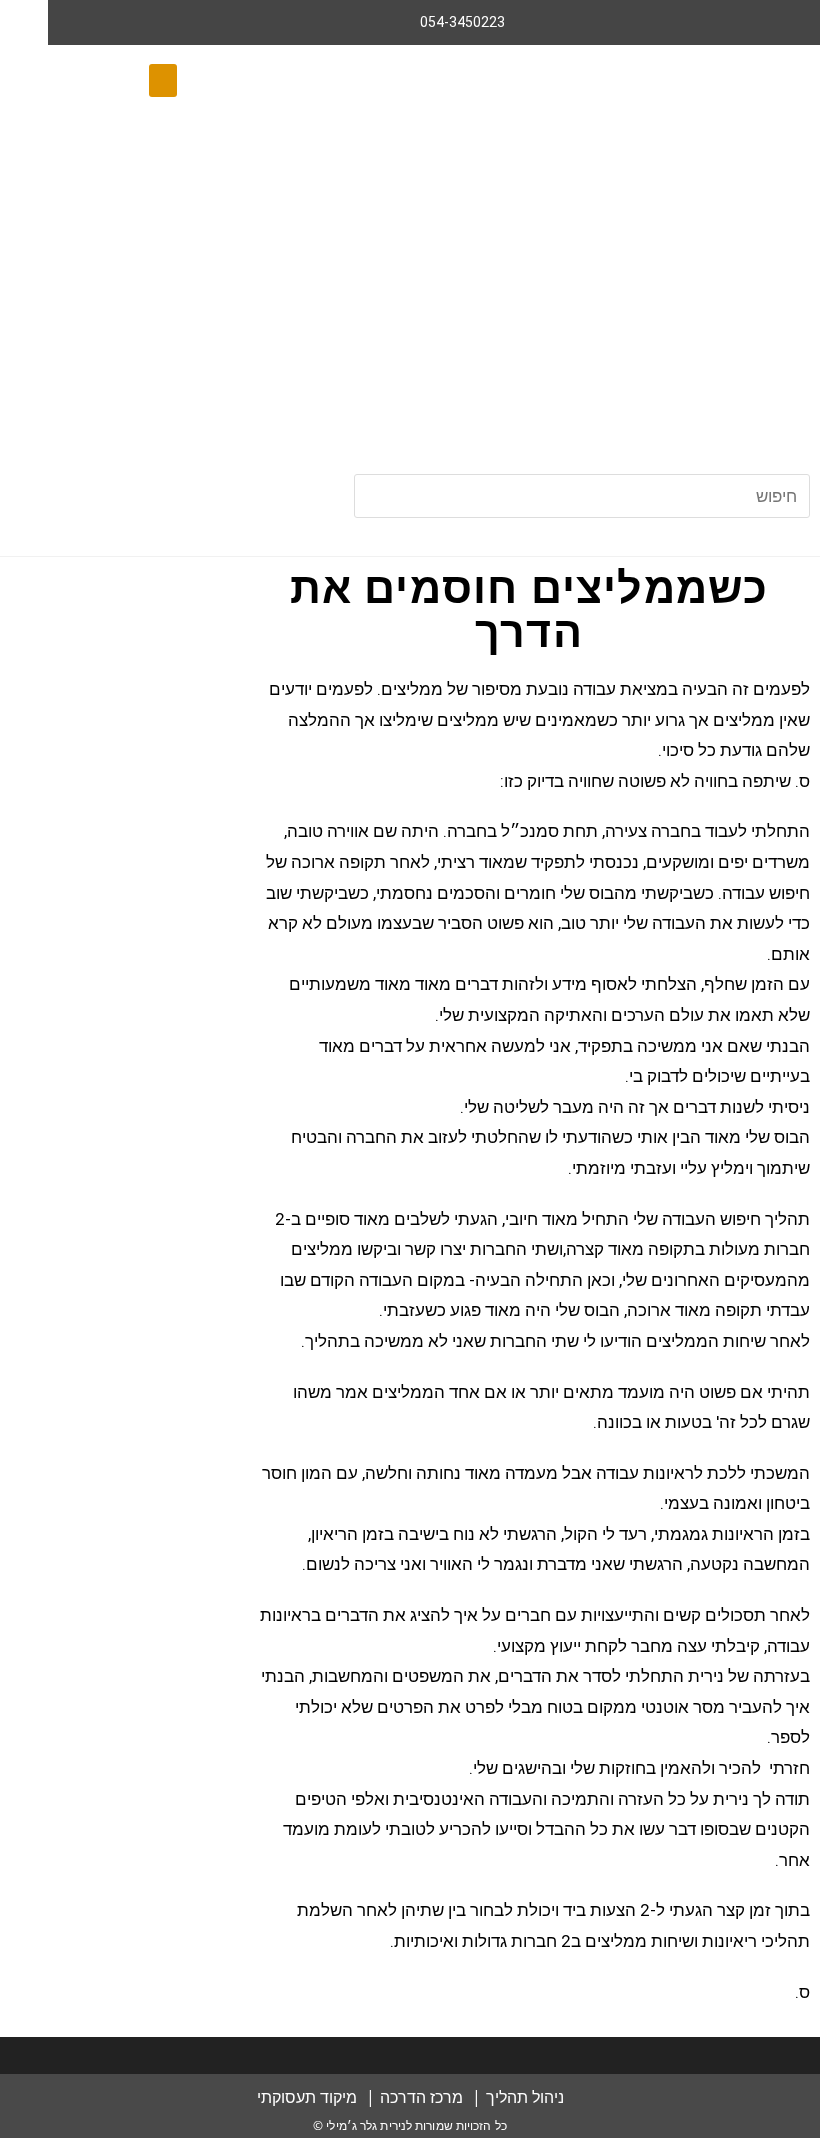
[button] (163, 80)
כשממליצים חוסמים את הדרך (529, 610)
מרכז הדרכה (421, 2097)
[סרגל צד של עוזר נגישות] (24, 24)
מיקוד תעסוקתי (307, 2097)
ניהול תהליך (525, 2097)
